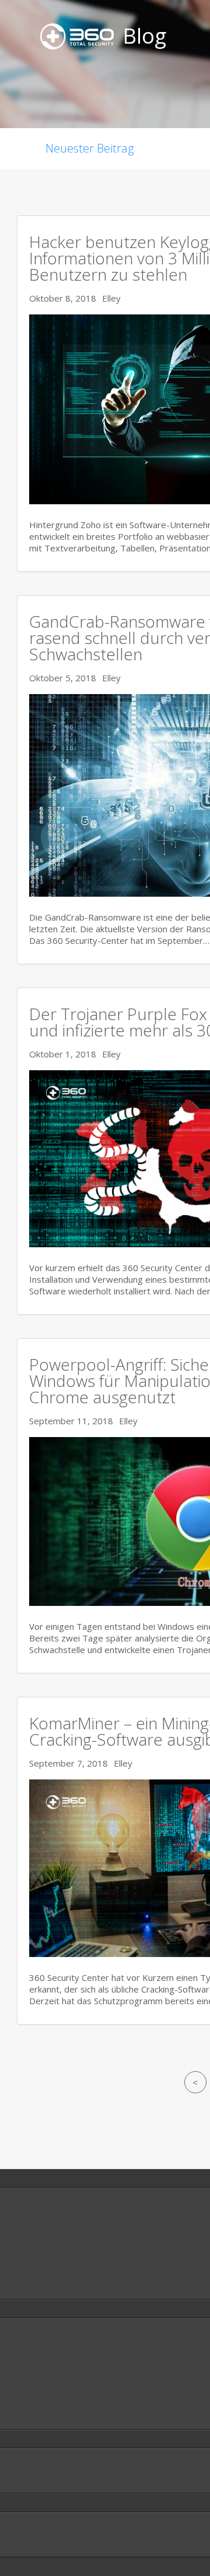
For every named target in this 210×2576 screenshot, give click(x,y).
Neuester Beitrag (90, 148)
